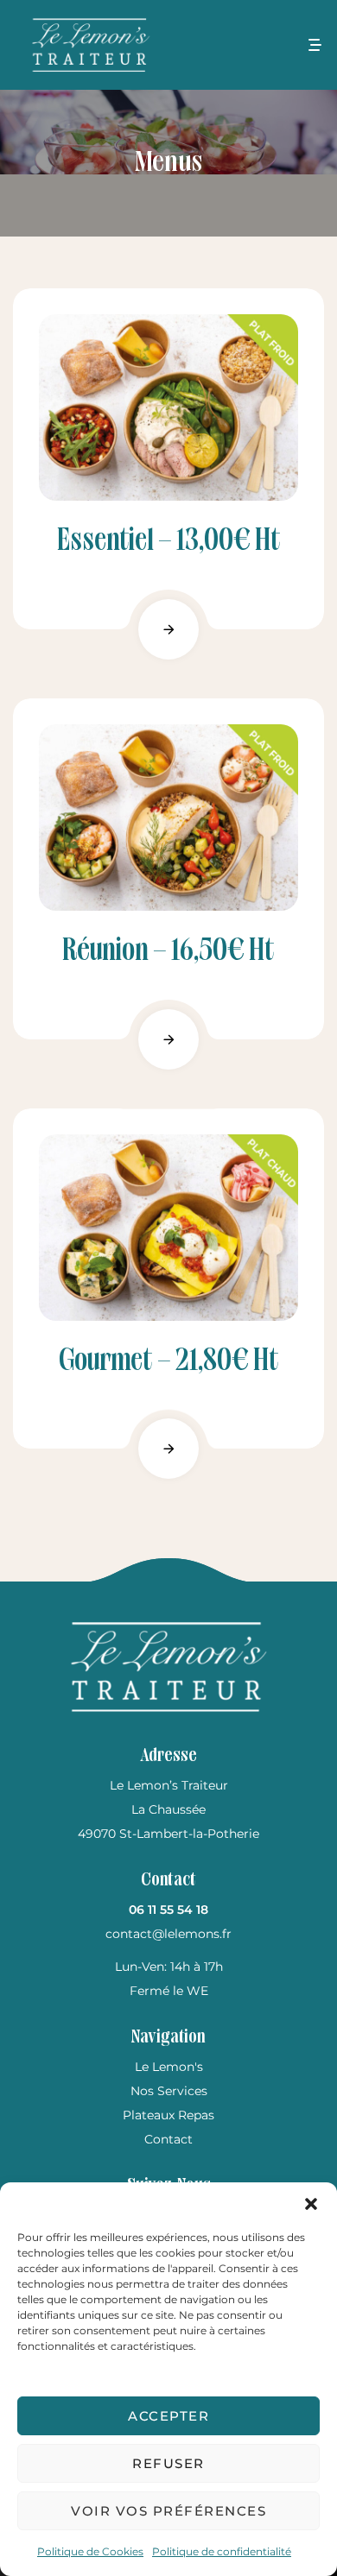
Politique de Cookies (90, 2551)
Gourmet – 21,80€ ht (169, 1362)
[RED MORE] (168, 629)
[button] (311, 2204)
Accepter (168, 2416)
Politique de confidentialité (222, 2551)
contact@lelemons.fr (168, 1934)
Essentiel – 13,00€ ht (169, 542)
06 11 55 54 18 (168, 1910)
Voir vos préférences (168, 2511)
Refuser (168, 2463)
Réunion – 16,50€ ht (168, 952)
